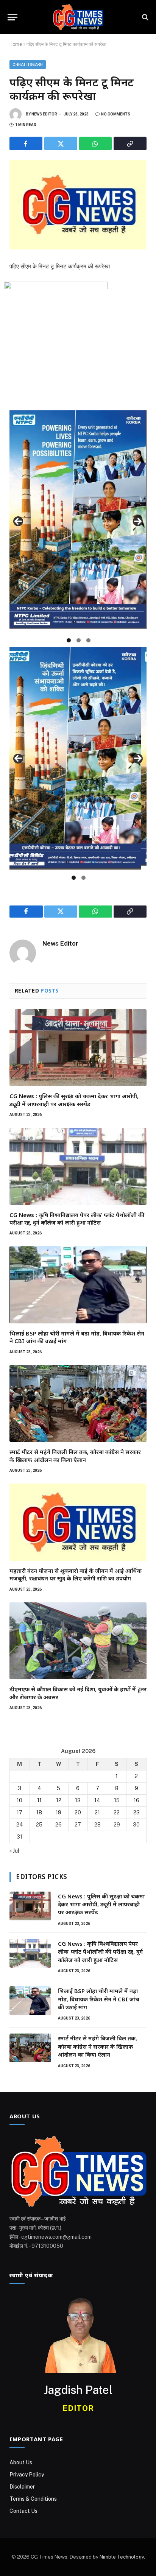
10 (19, 1800)
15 (117, 1800)
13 (78, 1800)
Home (16, 44)
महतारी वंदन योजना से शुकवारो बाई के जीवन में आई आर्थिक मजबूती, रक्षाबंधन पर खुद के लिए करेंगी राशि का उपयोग (76, 1574)
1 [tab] (69, 640)
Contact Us (23, 2511)
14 (97, 1800)
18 (39, 1812)
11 (39, 1800)
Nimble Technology (122, 2557)
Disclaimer (22, 2487)
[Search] (144, 17)
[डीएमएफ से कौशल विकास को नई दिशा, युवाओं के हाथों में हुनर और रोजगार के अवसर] (78, 1641)
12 (59, 1800)
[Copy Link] (130, 143)
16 (136, 1800)
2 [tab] (79, 640)
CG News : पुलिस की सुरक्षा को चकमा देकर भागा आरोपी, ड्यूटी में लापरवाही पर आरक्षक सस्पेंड (74, 1100)
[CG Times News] (78, 17)
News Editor (44, 114)
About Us (21, 2462)
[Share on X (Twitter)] (61, 143)
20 (78, 1812)
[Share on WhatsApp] (96, 143)
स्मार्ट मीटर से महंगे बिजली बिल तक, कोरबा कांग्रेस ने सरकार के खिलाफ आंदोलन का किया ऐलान (75, 1456)
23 (136, 1812)
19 (58, 1812)
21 (97, 1812)
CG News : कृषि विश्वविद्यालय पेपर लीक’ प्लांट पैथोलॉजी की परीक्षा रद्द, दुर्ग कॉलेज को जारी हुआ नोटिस (77, 1219)
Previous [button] (18, 521)
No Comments (116, 114)
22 (117, 1812)
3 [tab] (88, 640)
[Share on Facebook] (26, 143)
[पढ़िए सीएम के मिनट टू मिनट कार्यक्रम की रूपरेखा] (78, 205)
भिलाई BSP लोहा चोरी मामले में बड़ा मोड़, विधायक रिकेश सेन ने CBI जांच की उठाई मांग (99, 1999)
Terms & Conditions (33, 2499)
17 (19, 1812)
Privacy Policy (27, 2475)
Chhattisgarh (28, 65)
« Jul (14, 1851)
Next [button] (138, 521)
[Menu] (12, 17)
